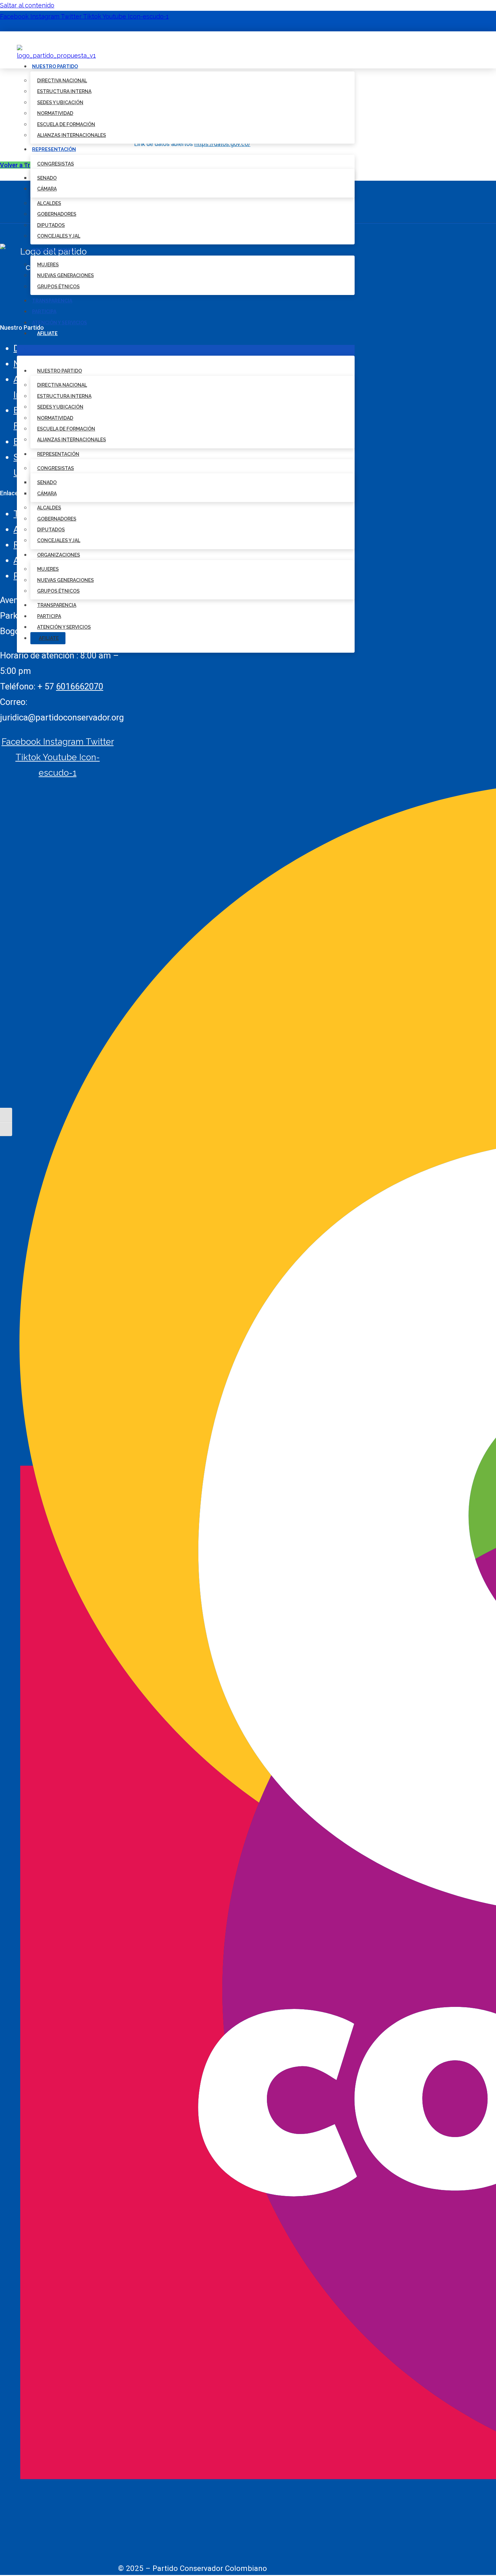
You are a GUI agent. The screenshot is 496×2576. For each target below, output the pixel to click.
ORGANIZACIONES (54, 250)
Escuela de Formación (66, 124)
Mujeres (48, 265)
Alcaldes (49, 203)
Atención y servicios (60, 323)
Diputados (51, 225)
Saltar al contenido (27, 5)
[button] (186, 350)
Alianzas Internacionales (72, 135)
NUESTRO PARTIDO (55, 66)
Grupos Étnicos (58, 287)
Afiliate (47, 333)
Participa (44, 312)
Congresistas (56, 164)
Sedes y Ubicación (60, 102)
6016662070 (80, 686)
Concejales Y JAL (59, 236)
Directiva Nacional (62, 81)
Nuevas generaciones (65, 275)
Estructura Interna (64, 91)
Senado (47, 178)
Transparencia (52, 301)
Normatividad (55, 113)
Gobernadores (57, 214)
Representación (54, 149)
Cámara (47, 189)
